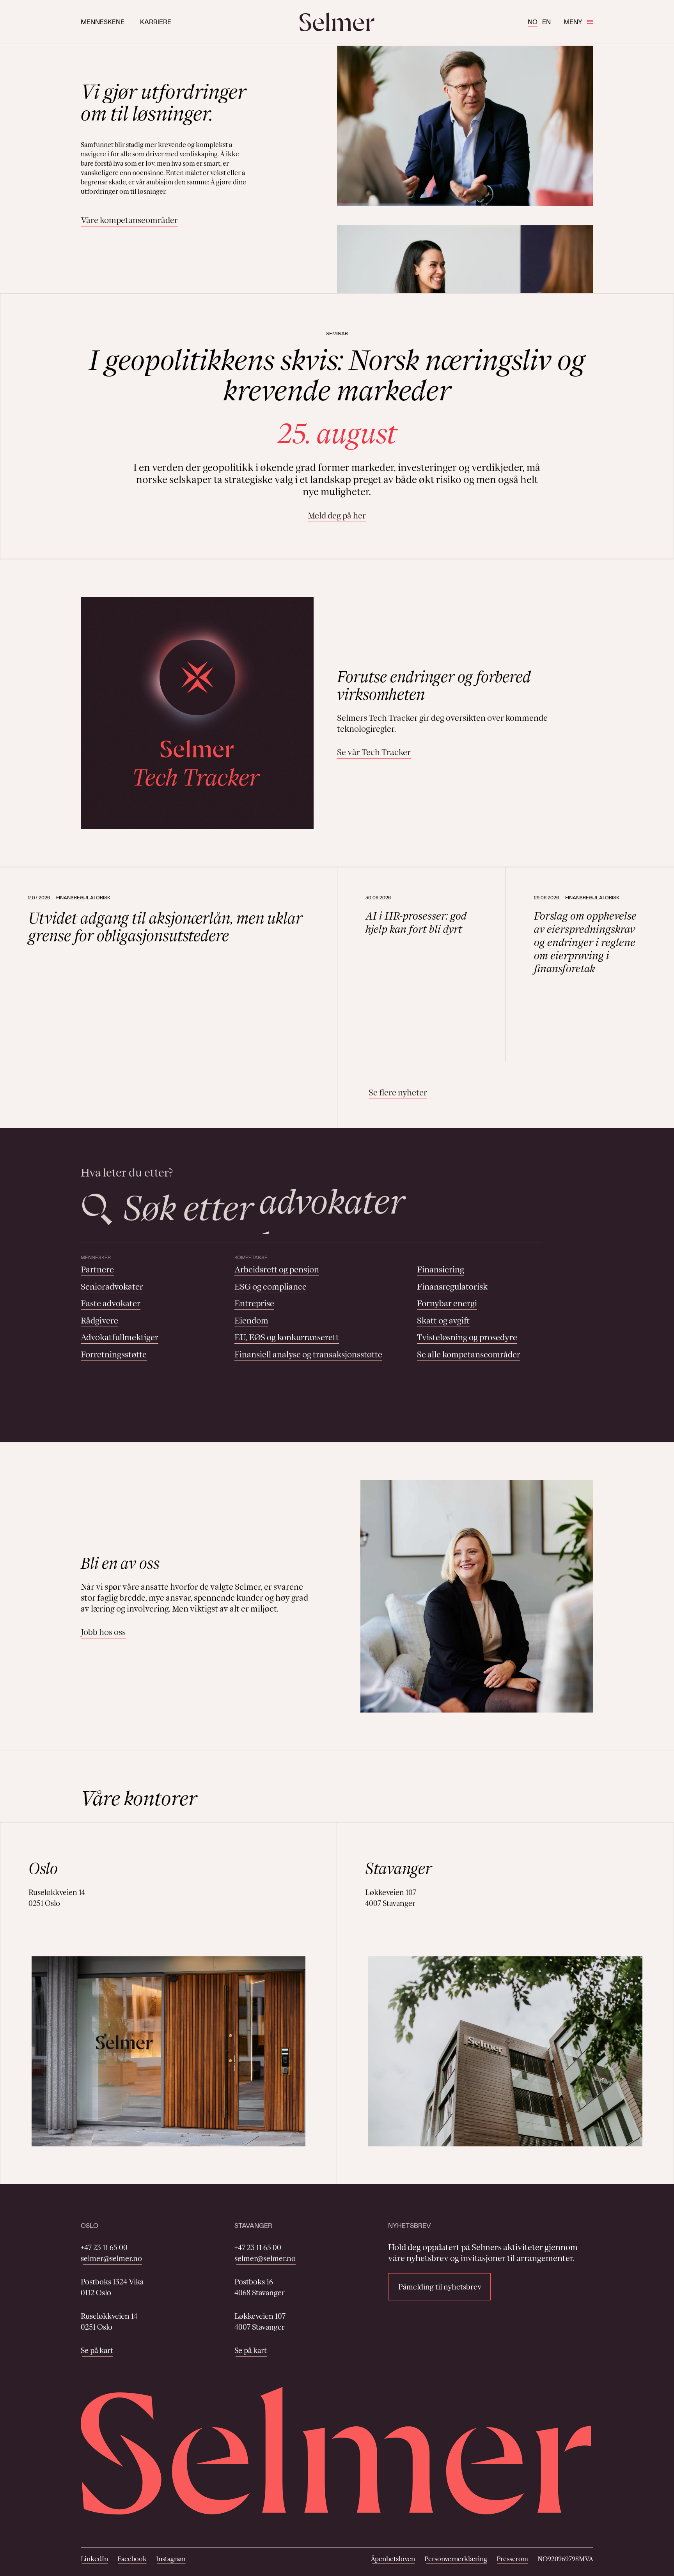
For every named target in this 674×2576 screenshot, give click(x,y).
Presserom (512, 2559)
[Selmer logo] (337, 22)
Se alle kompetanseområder (469, 1354)
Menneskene (103, 22)
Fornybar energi (447, 1303)
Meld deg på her (337, 516)
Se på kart (97, 2350)
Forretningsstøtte (114, 1354)
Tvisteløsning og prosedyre (467, 1337)
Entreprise (254, 1303)
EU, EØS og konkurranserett (287, 1337)
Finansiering (441, 1269)
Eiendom (251, 1321)
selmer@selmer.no (111, 2258)
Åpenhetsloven (393, 2559)
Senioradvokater (112, 1287)
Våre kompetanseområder (129, 220)
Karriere (156, 22)
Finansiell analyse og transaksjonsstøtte (308, 1354)
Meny (573, 22)
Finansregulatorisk (452, 1287)
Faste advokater (111, 1303)
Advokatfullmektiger (120, 1337)
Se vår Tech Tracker (374, 752)
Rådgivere (99, 1321)
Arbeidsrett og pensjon (277, 1269)
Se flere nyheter (398, 1092)
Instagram (171, 2559)
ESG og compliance (270, 1287)
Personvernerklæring (456, 2559)
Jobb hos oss (103, 1632)
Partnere (97, 1269)
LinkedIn (94, 2559)
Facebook (132, 2559)
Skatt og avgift (443, 1321)
